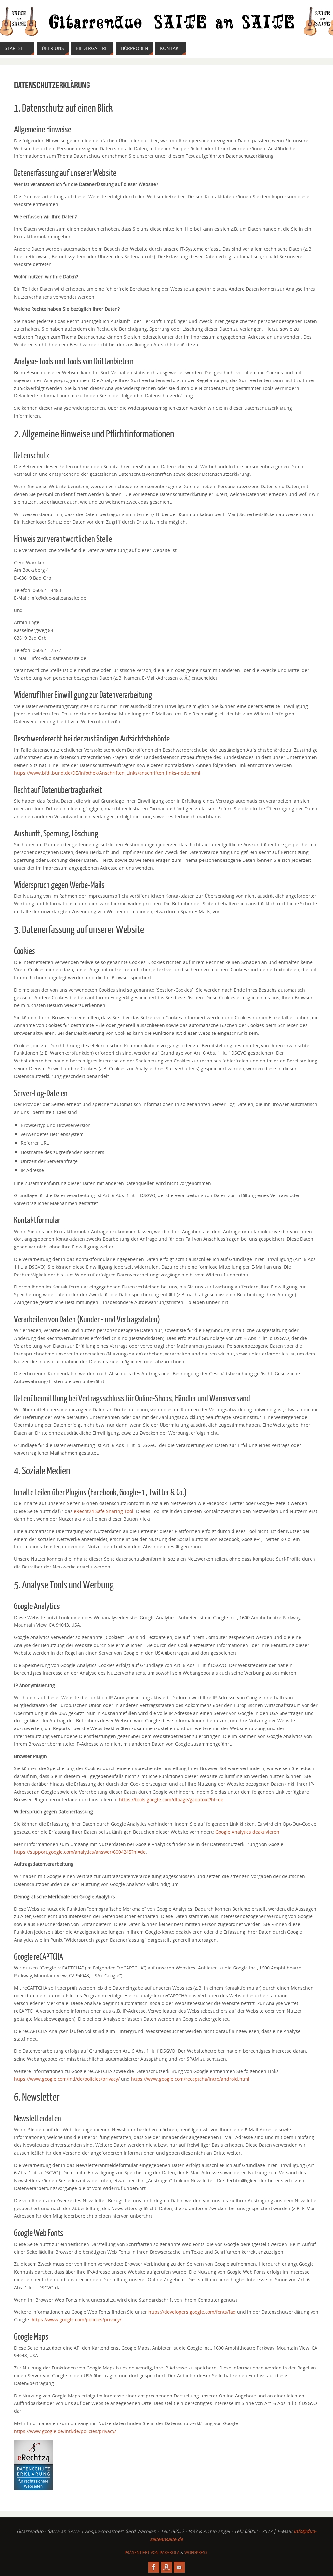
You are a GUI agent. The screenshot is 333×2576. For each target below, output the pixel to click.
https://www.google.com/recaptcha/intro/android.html (190, 2079)
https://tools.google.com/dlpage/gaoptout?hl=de (171, 1800)
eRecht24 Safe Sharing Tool (104, 1511)
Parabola (170, 2552)
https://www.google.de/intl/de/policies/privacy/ (65, 2431)
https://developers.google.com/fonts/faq (192, 2312)
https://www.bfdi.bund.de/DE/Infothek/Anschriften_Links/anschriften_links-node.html (107, 773)
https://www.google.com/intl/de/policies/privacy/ (67, 2079)
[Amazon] (166, 2567)
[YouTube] (179, 2567)
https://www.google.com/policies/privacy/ (76, 2320)
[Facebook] (154, 2567)
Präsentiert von (142, 2552)
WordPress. (196, 2552)
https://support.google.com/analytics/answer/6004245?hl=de (80, 1852)
